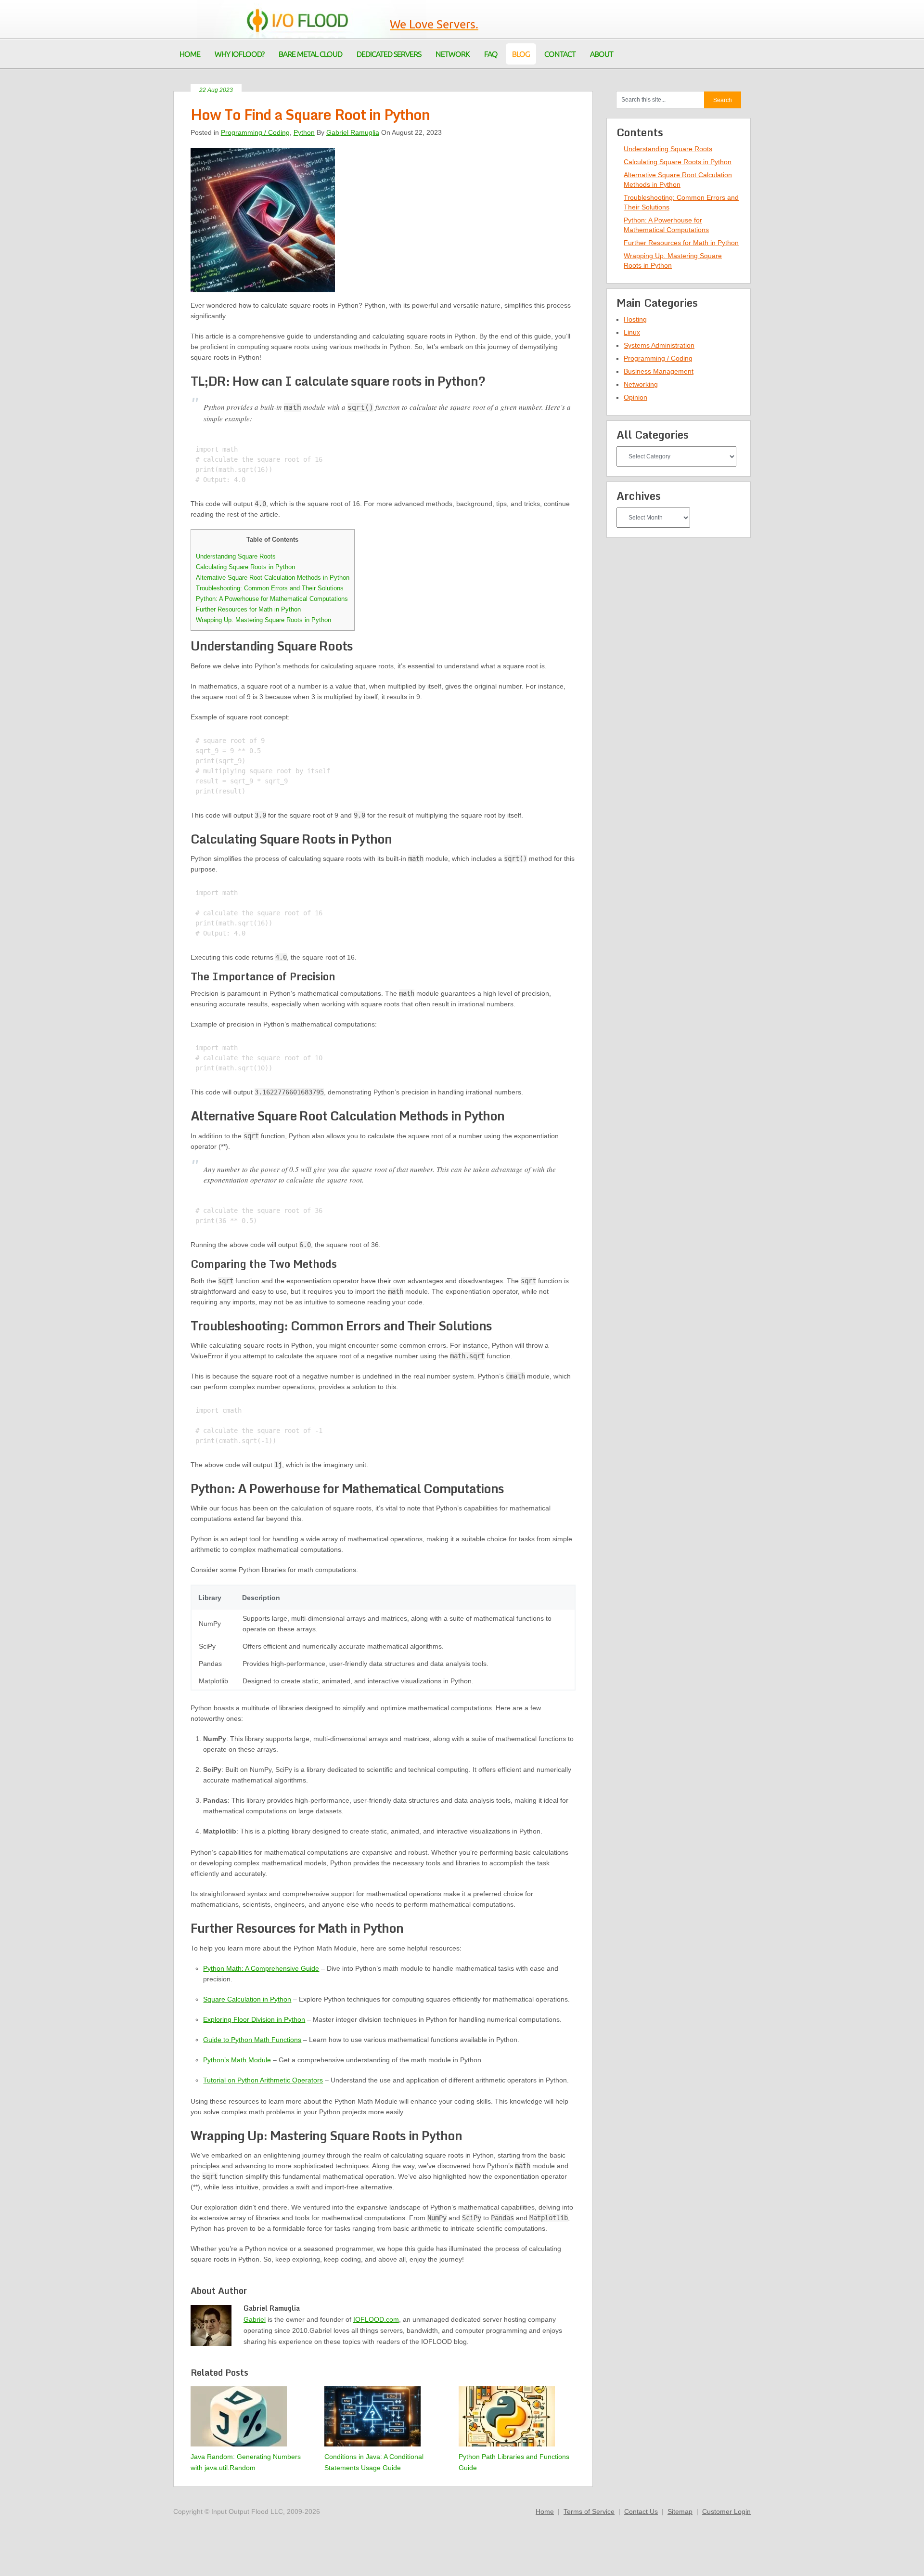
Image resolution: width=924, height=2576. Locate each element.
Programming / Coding (255, 132)
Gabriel (255, 2319)
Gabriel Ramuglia (353, 132)
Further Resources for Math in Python (248, 609)
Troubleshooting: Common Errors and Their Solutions (270, 588)
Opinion (635, 397)
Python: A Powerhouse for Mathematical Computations (272, 599)
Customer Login (726, 2511)
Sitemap (680, 2511)
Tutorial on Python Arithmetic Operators (263, 2080)
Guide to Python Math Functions (252, 2040)
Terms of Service (589, 2511)
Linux (632, 332)
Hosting (635, 319)
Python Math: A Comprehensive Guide (261, 1968)
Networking (641, 384)
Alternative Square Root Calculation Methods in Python (273, 578)
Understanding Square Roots (236, 556)
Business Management (659, 371)
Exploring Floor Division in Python (254, 2019)
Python (304, 132)
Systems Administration (659, 345)
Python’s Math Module (237, 2060)
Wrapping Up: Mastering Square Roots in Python (263, 620)
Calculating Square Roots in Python (245, 567)
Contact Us (641, 2511)
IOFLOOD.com (376, 2319)
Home (545, 2511)
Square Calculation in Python (247, 1999)
